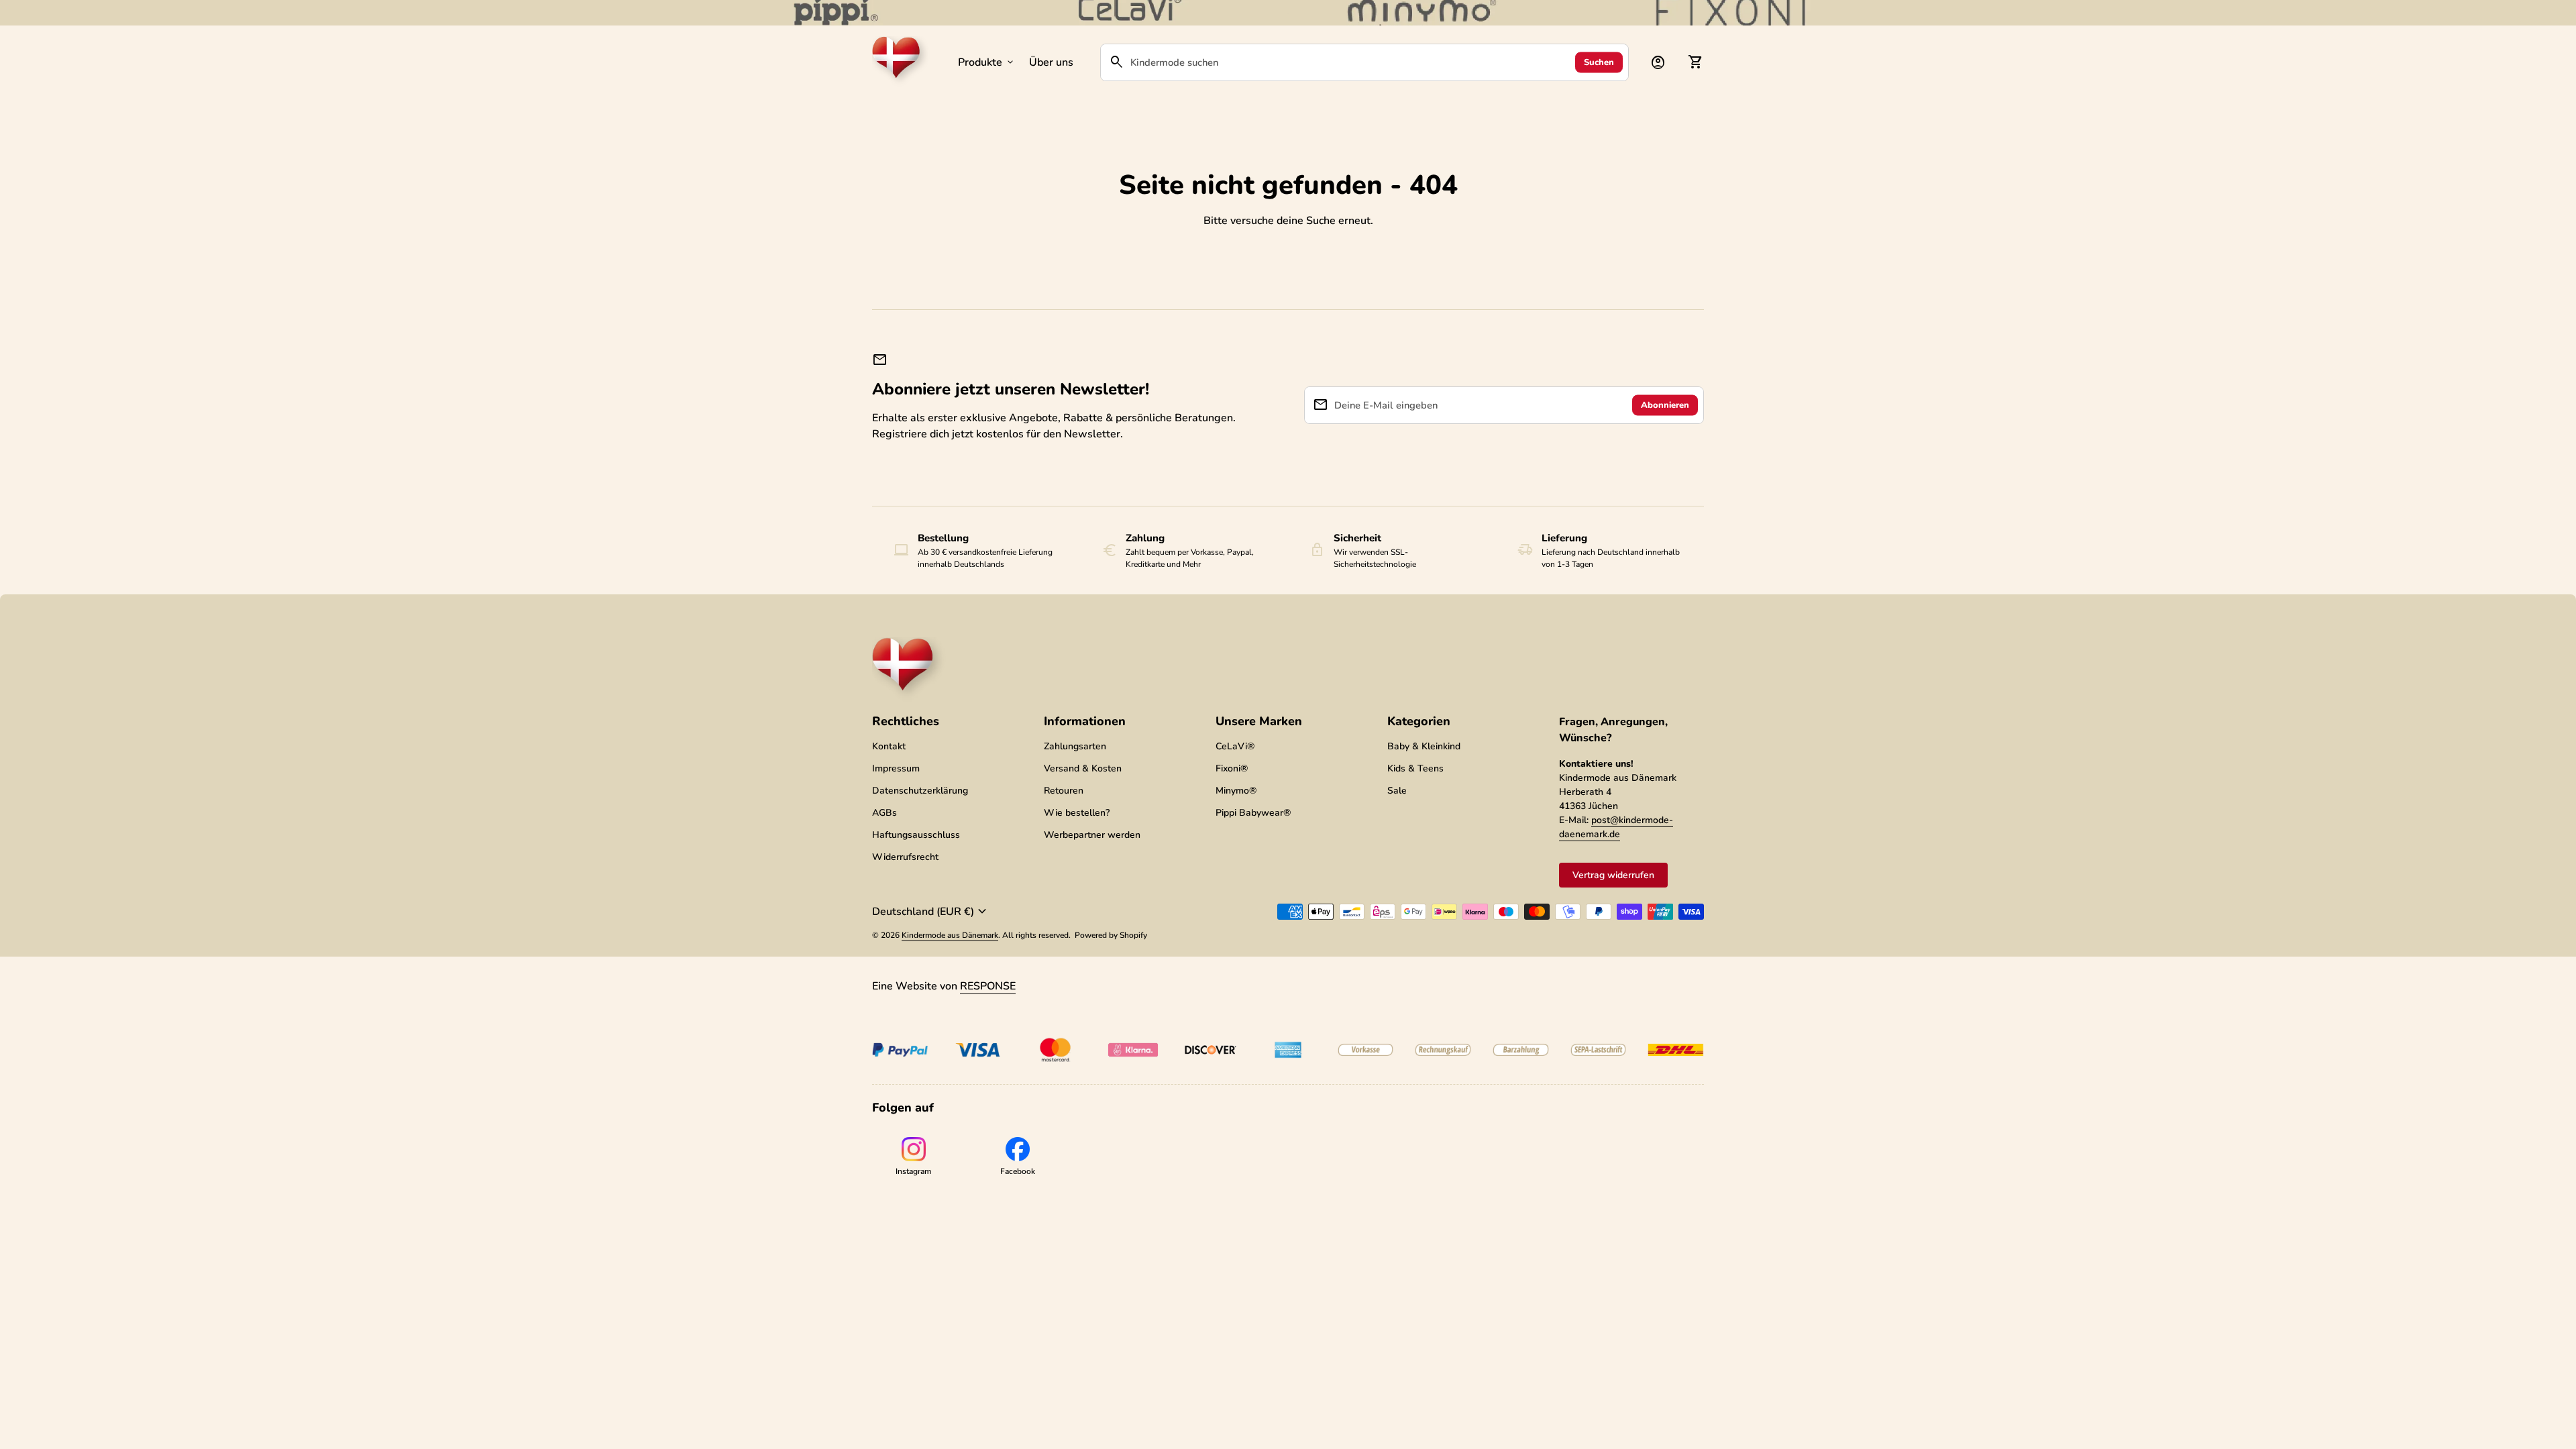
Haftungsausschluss (916, 835)
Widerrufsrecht (905, 857)
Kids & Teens (1415, 768)
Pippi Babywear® (1253, 813)
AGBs (884, 813)
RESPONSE (988, 986)
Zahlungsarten (1075, 746)
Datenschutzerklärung (920, 791)
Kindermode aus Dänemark (950, 935)
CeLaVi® (1235, 746)
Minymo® (1236, 791)
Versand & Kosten (1083, 768)
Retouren (1064, 791)
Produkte (987, 62)
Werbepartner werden (1092, 835)
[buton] (931, 912)
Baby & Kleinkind (1424, 746)
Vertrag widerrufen (1613, 875)
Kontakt (889, 746)
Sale (1397, 791)
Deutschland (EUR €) (931, 912)
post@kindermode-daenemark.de (1616, 827)
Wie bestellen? (1077, 813)
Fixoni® (1232, 768)
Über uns (1051, 62)
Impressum (896, 768)
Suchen (1599, 62)
